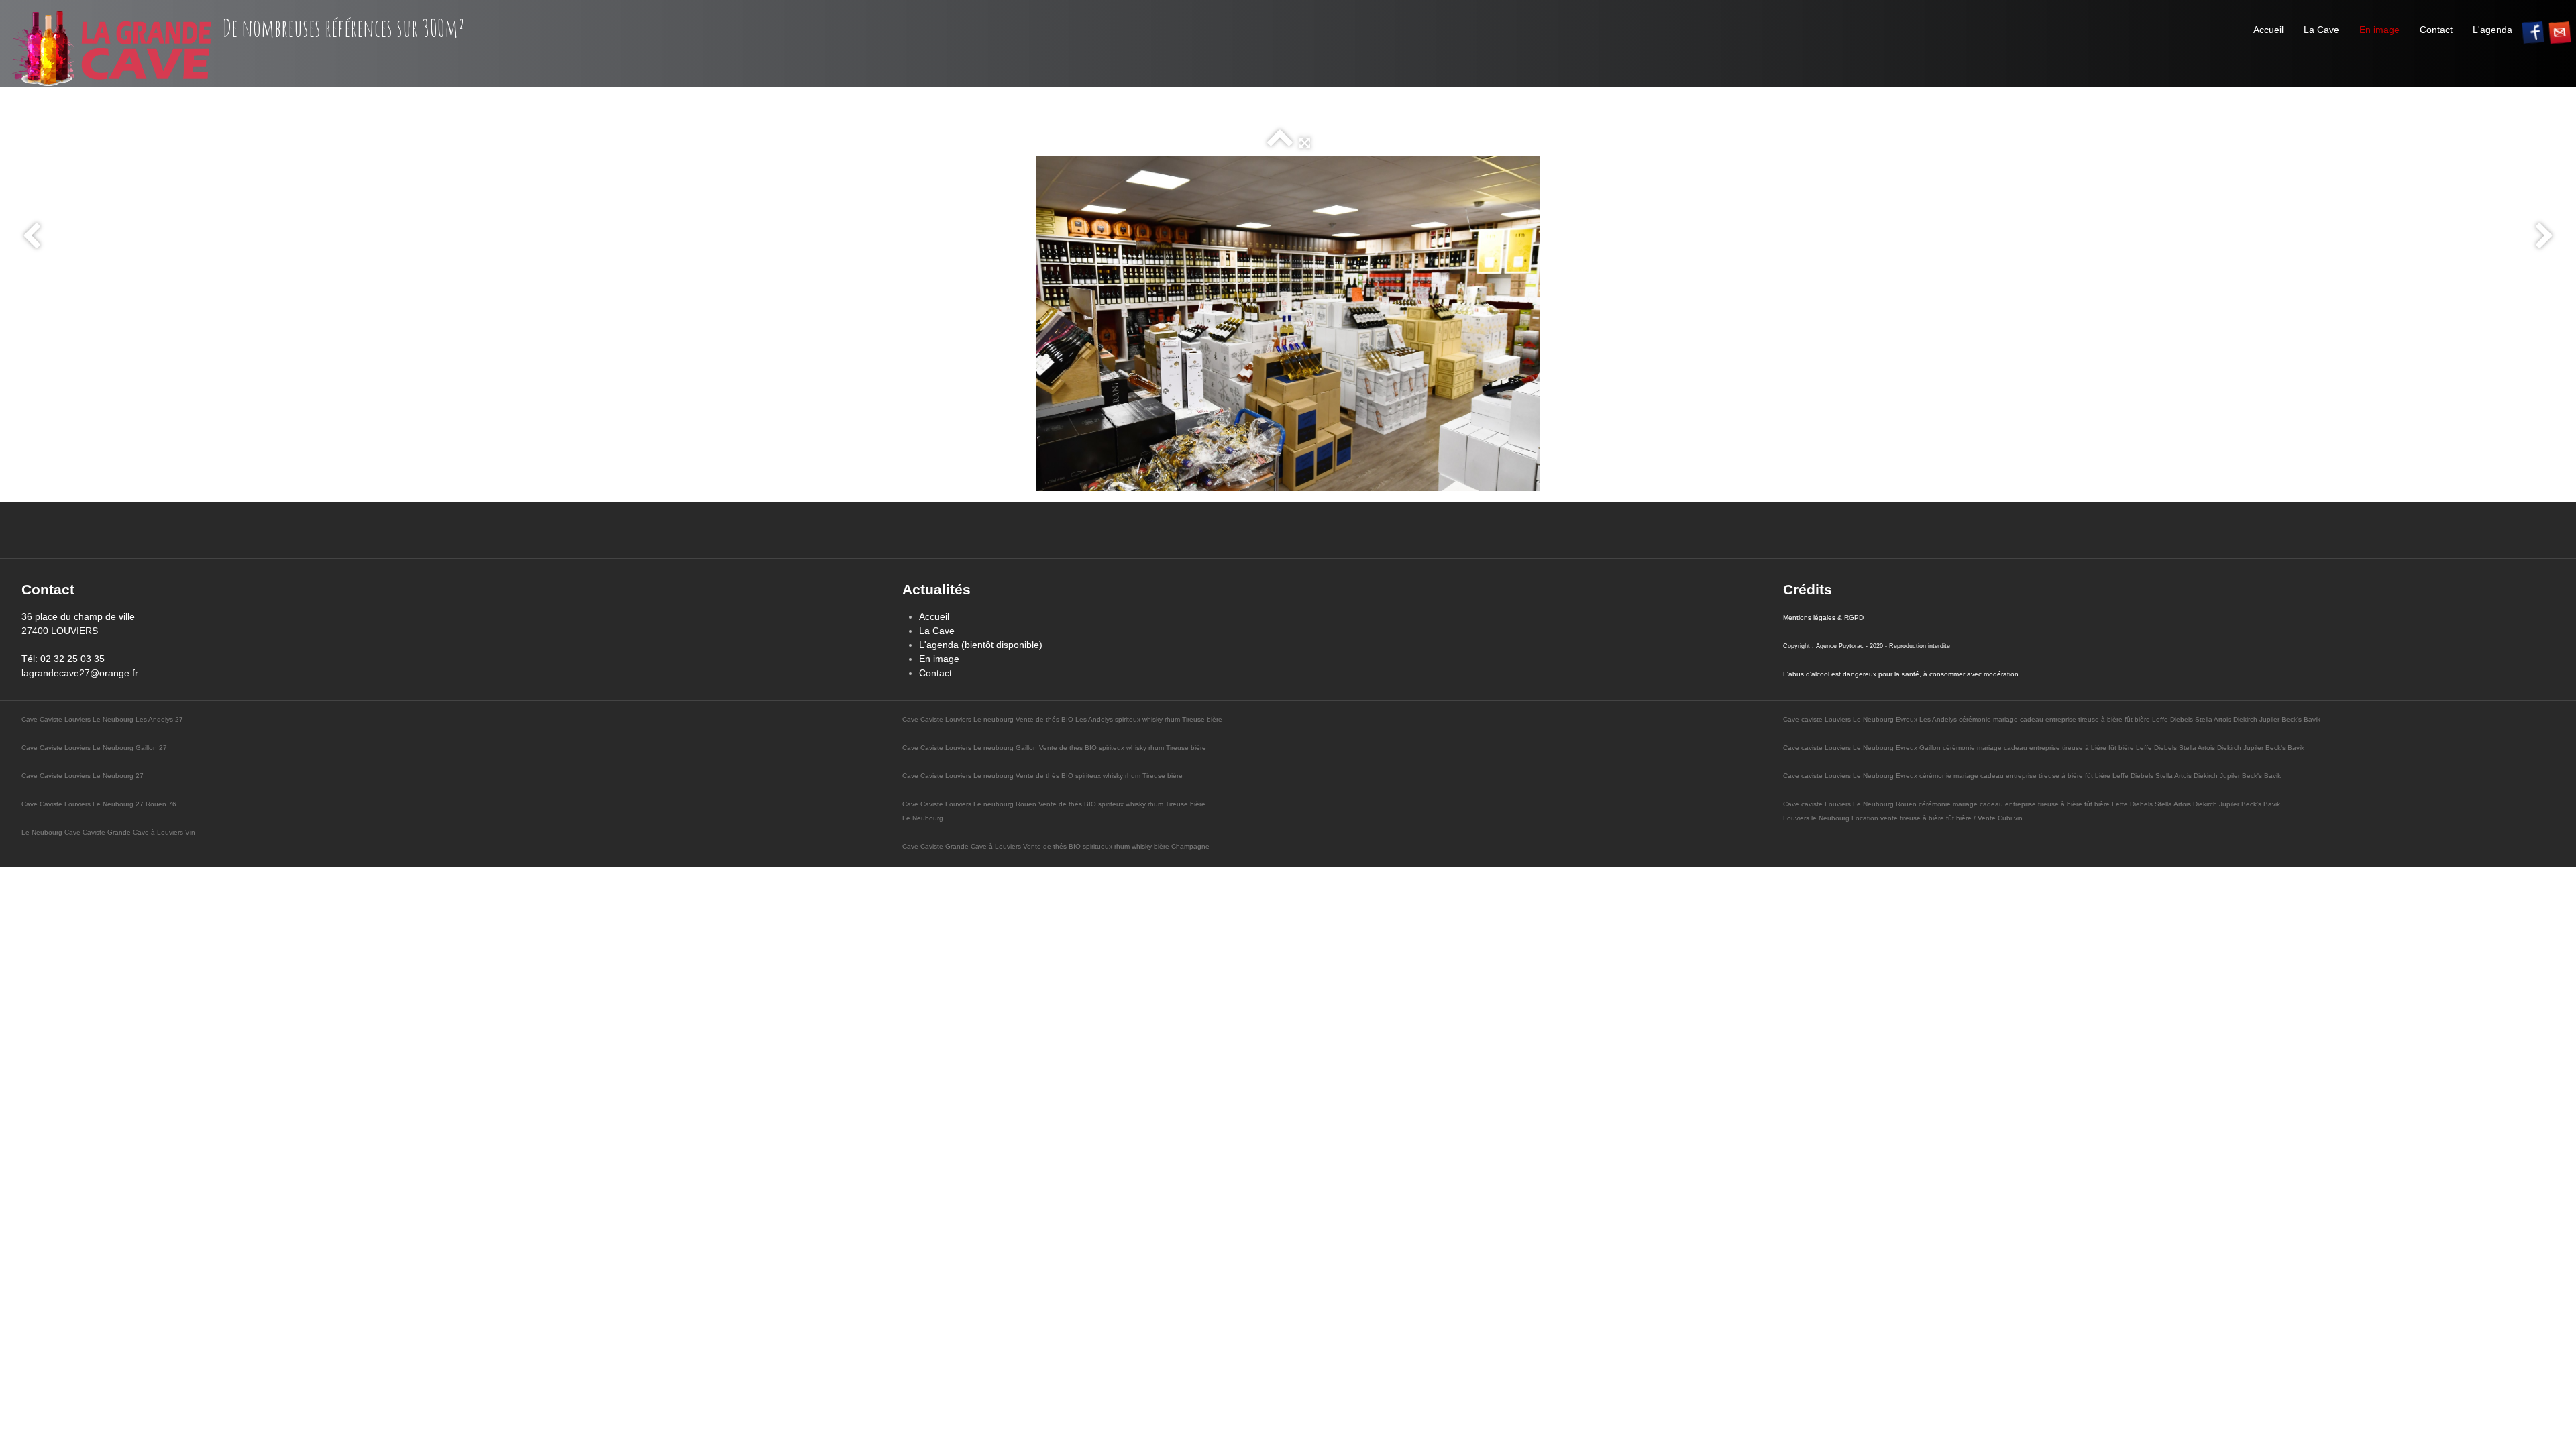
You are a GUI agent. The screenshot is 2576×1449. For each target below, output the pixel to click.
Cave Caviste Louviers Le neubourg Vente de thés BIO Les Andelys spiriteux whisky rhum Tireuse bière (1062, 719)
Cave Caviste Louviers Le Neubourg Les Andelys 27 (102, 719)
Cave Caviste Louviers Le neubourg (959, 776)
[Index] (1280, 143)
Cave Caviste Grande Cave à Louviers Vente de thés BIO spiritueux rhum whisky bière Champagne (1056, 846)
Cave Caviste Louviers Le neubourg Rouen (970, 804)
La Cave (2321, 30)
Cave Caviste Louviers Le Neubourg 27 (83, 776)
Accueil (2268, 30)
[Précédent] (32, 237)
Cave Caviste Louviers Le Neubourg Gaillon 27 (94, 748)
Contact (2436, 30)
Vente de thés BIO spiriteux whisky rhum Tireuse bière (1123, 748)
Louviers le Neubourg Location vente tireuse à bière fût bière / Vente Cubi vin (1903, 818)
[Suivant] (2544, 237)
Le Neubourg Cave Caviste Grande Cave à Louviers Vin (108, 832)
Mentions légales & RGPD (1823, 618)
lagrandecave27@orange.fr (80, 673)
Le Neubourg (923, 818)
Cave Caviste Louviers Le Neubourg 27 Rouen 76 (99, 804)
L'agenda (2492, 30)
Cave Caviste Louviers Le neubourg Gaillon (971, 748)
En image (2379, 30)
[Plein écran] (1305, 143)
